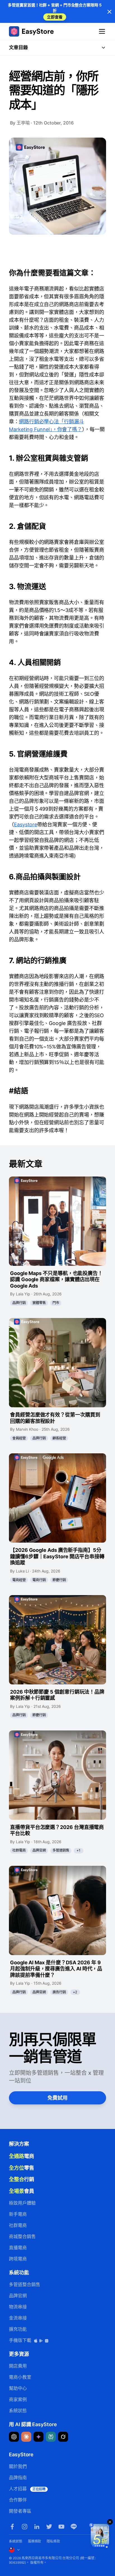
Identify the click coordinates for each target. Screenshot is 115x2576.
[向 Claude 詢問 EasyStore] (26, 2437)
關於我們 (18, 2466)
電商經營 (19, 1580)
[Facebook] (12, 2527)
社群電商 (19, 1850)
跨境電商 (18, 2259)
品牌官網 (39, 1850)
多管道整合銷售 (24, 2284)
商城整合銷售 (22, 2236)
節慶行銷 (59, 1580)
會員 (21, 2191)
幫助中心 (18, 2388)
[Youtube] (61, 2527)
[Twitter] (49, 2527)
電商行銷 (39, 1580)
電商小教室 (20, 2377)
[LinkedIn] (37, 2527)
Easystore (26, 824)
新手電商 (18, 2214)
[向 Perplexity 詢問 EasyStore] (51, 2437)
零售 (21, 2168)
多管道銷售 (61, 1850)
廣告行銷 (59, 1992)
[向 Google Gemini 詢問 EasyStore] (39, 2437)
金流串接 (18, 2318)
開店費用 (18, 2366)
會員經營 (19, 1438)
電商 (21, 2156)
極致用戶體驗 (22, 2203)
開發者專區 (20, 2511)
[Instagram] (25, 2527)
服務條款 (35, 2541)
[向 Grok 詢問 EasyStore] (63, 2437)
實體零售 (39, 1303)
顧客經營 (59, 1438)
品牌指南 (18, 2477)
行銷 (21, 2179)
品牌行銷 (19, 1303)
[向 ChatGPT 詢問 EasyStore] (14, 2437)
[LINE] (74, 2527)
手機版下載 (21, 2340)
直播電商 (18, 2248)
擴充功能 (18, 2329)
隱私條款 (53, 2541)
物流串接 (18, 2307)
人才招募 (27, 2489)
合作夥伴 (18, 2500)
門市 (56, 1303)
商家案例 (18, 2399)
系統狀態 (18, 2411)
